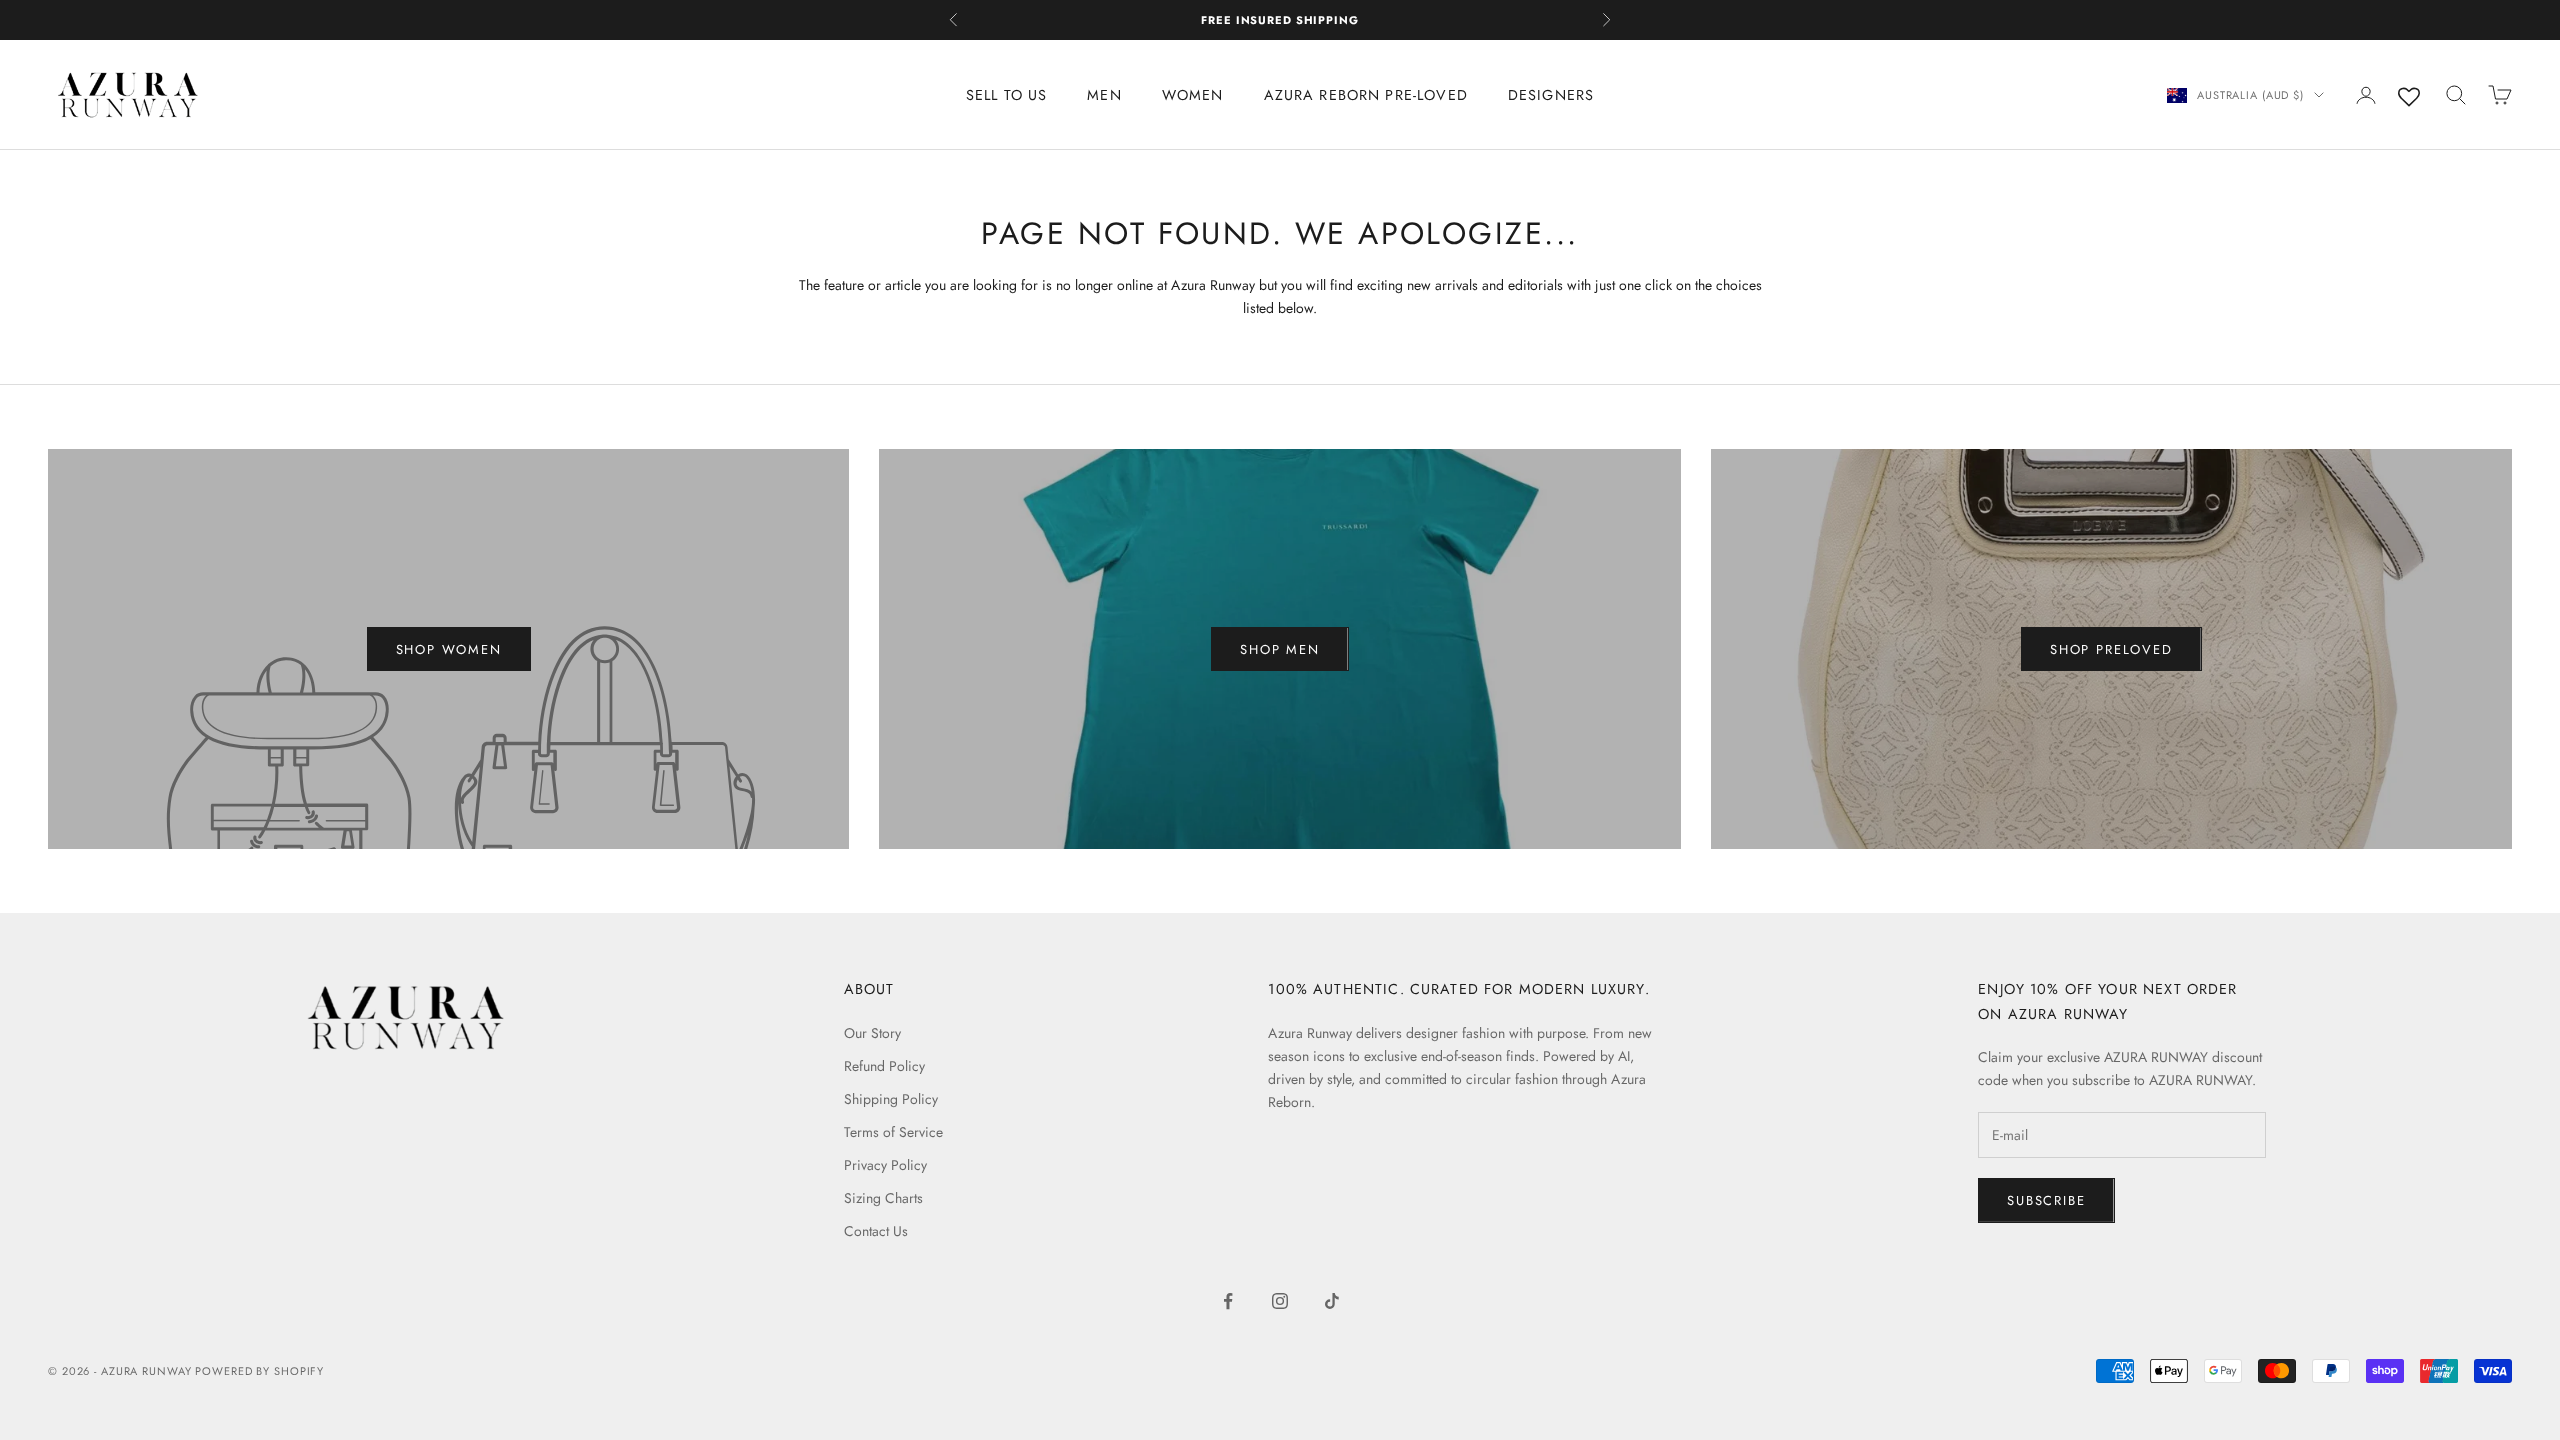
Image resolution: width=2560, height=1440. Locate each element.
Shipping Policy (891, 1099)
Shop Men (1280, 649)
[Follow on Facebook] (1228, 1301)
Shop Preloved (2111, 649)
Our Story (872, 1033)
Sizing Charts (883, 1198)
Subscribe (2046, 1200)
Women (1193, 95)
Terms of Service (893, 1132)
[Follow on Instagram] (1280, 1301)
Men (1104, 95)
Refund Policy (884, 1066)
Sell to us (1007, 95)
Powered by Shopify (259, 1371)
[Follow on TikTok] (1332, 1301)
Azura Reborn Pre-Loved (1366, 95)
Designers (1551, 95)
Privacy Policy (885, 1165)
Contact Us (876, 1231)
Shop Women (449, 649)
